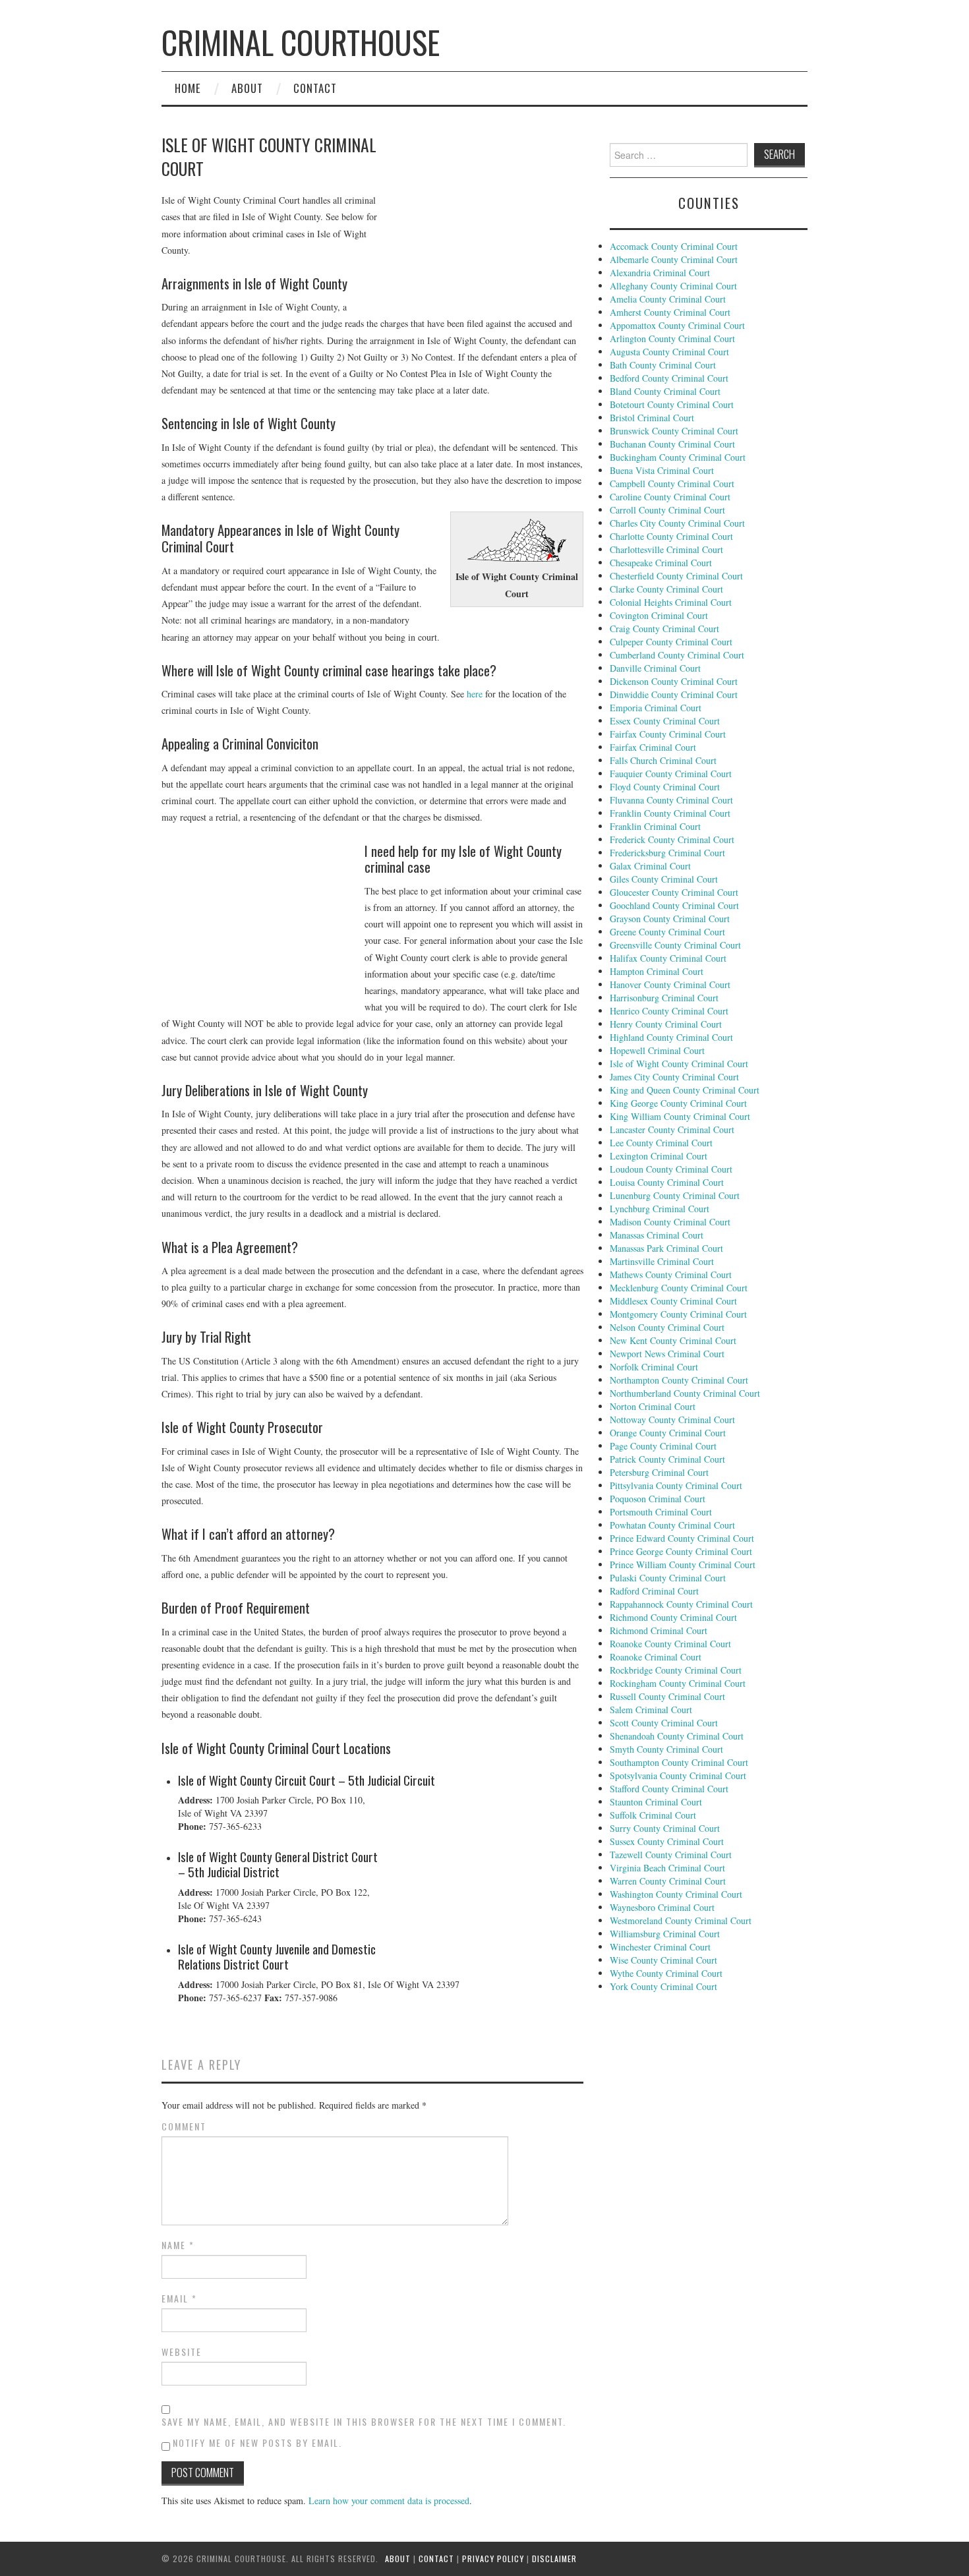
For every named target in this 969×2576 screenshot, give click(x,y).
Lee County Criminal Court (661, 1143)
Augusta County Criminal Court (669, 352)
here (475, 694)
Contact (315, 88)
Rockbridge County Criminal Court (676, 1670)
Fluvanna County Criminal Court (671, 800)
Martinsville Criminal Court (662, 1261)
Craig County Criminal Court (664, 629)
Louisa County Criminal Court (667, 1182)
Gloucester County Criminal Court (674, 892)
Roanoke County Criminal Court (670, 1644)
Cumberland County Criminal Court (677, 655)
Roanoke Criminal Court (656, 1657)
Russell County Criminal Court (667, 1696)
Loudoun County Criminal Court (671, 1169)
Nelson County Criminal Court (667, 1327)
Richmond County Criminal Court (673, 1617)
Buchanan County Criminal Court (672, 444)
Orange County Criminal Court (668, 1433)
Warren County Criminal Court (668, 1881)
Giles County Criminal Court (664, 879)
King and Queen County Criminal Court (685, 1090)
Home (188, 88)
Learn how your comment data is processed (389, 2501)
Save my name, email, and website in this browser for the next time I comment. (364, 2422)
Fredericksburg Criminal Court (667, 853)
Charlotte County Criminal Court (671, 536)
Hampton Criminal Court (657, 971)
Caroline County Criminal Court (670, 497)
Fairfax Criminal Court (653, 747)
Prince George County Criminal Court (681, 1551)
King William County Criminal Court (680, 1116)
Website (182, 2352)
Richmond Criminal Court (659, 1630)
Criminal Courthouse (301, 42)
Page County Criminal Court (663, 1446)
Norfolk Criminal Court (654, 1367)
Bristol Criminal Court (652, 418)
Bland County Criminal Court (665, 391)
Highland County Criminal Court (671, 1037)
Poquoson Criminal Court (658, 1499)
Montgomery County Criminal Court (678, 1314)
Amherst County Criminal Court (670, 312)
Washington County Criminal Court (676, 1894)
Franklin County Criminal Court (670, 813)
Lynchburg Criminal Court (660, 1209)
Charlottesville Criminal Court (666, 549)
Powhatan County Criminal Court (672, 1525)
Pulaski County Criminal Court (668, 1578)
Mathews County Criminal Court (671, 1274)
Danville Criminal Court (655, 668)
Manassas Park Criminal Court (666, 1248)
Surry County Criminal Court (665, 1828)
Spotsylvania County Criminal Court (678, 1775)
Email (179, 2298)
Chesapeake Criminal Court (661, 563)
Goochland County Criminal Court (674, 905)
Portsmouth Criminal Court (661, 1512)
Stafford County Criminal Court (669, 1789)
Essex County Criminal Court (665, 721)
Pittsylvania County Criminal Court (676, 1485)
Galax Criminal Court (650, 866)
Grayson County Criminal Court (670, 919)
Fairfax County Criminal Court (668, 734)
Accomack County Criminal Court (674, 246)
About (247, 88)
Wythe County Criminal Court (666, 1973)
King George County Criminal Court (678, 1103)
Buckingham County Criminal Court (678, 457)
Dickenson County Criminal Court (674, 681)
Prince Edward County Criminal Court (682, 1538)
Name (178, 2245)
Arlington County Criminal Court (672, 338)
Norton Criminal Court (653, 1406)
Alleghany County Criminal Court (673, 286)
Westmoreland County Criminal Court (681, 1920)
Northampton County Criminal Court (679, 1380)
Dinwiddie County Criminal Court (674, 694)
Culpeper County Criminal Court (671, 642)
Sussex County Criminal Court (667, 1841)
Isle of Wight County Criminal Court (679, 1064)
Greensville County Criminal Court (675, 945)
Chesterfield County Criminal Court (676, 576)
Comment (184, 2126)
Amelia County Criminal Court (668, 299)
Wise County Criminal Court (663, 1960)
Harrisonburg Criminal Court (664, 998)
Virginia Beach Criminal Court (667, 1868)
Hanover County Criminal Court (670, 984)
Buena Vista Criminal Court (662, 470)
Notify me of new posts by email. (257, 2443)
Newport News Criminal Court (667, 1354)
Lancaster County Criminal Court (672, 1129)
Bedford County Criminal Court (669, 378)
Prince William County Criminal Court (683, 1565)
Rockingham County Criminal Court (678, 1683)
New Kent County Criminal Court (673, 1340)
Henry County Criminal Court (666, 1024)
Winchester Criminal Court (660, 1947)
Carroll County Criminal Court (667, 510)
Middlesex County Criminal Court (673, 1301)
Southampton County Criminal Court (679, 1762)
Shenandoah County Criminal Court (677, 1736)
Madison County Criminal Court (670, 1222)
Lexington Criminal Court (659, 1156)
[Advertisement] (484, 221)
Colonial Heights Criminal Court (671, 602)
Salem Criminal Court (651, 1710)
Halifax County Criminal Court (668, 958)
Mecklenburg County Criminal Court (679, 1288)
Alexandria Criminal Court (660, 273)
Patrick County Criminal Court (667, 1459)
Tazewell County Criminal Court (671, 1855)
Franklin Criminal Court (655, 826)
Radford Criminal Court (654, 1591)
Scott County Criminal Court (664, 1723)
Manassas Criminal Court (657, 1235)
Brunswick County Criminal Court (674, 431)
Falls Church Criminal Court (663, 760)
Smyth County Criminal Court (666, 1749)
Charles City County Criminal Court (677, 523)
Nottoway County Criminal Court (672, 1420)
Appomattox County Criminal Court (677, 325)
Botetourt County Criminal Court (672, 404)
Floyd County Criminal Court (665, 787)
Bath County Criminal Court (663, 365)
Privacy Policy (493, 2559)
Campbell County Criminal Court (672, 483)
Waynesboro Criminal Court (662, 1907)
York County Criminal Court (663, 1986)
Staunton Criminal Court (656, 1802)
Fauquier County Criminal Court (671, 774)
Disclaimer (554, 2559)
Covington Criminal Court (659, 615)
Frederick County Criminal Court (672, 839)
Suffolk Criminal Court (653, 1815)
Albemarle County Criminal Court (674, 259)
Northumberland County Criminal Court (685, 1393)
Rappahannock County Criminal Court (681, 1604)
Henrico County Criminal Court (669, 1011)
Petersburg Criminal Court (659, 1472)
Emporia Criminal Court (656, 708)
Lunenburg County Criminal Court (675, 1195)
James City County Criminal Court (674, 1077)
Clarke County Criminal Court (666, 589)
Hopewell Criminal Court (657, 1050)
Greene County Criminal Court (667, 932)
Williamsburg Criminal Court (665, 1934)
